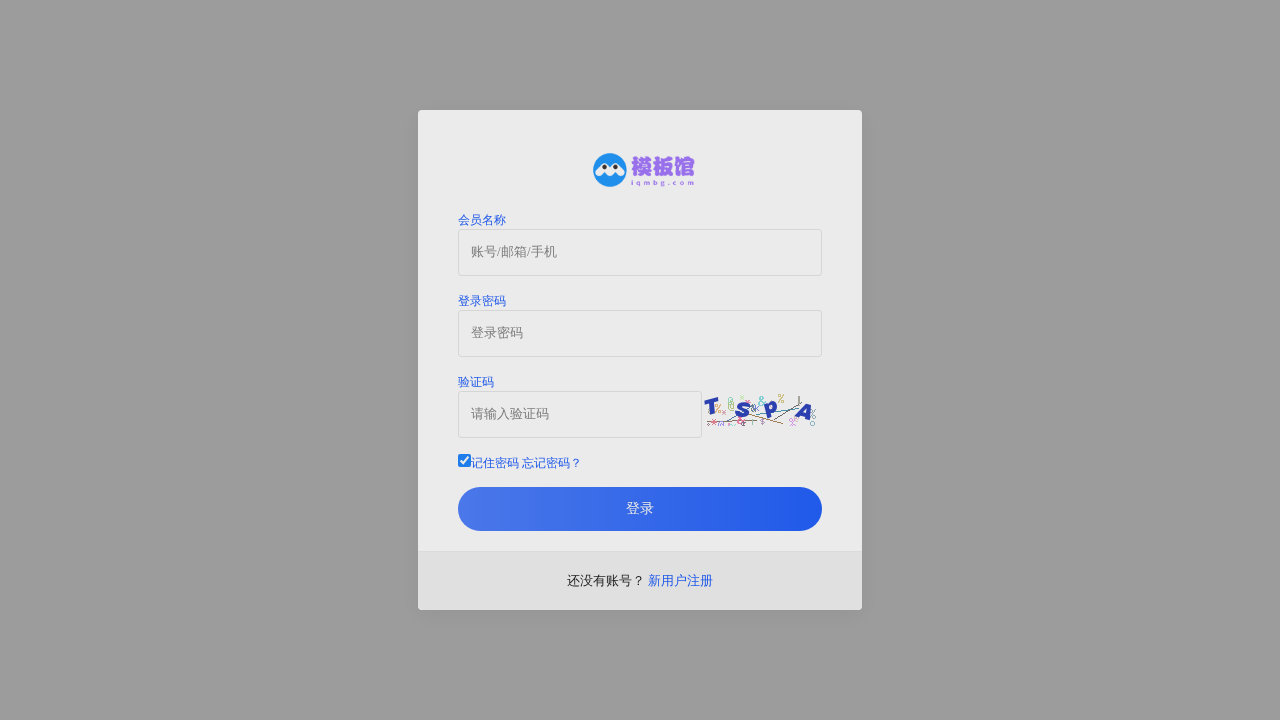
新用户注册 (680, 580)
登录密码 (482, 301)
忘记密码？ (552, 463)
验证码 (476, 382)
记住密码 (526, 463)
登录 (640, 508)
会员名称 (482, 220)
